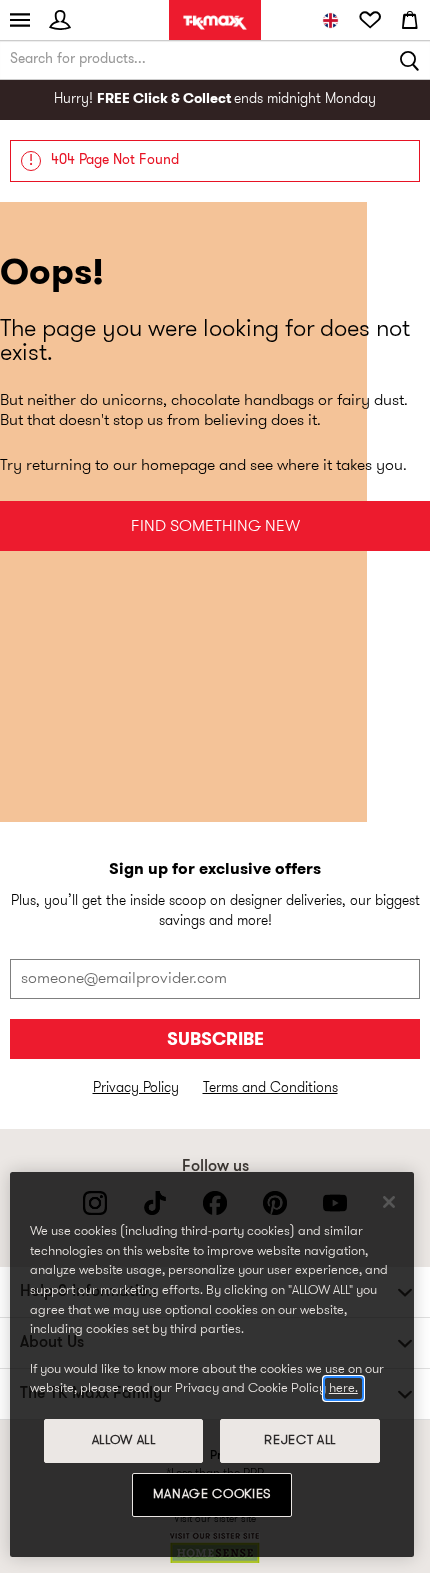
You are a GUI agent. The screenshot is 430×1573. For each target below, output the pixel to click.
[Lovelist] (370, 20)
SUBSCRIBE (215, 1040)
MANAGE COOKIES (212, 1494)
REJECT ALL (300, 1440)
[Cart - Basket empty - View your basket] (410, 20)
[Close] (389, 1202)
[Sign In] (60, 20)
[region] (212, 1364)
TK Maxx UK (215, 22)
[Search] (410, 60)
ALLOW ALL (124, 1440)
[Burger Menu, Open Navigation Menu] (20, 20)
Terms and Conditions (270, 1088)
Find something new (215, 527)
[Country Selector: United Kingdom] (330, 20)
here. (343, 1388)
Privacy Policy (136, 1088)
